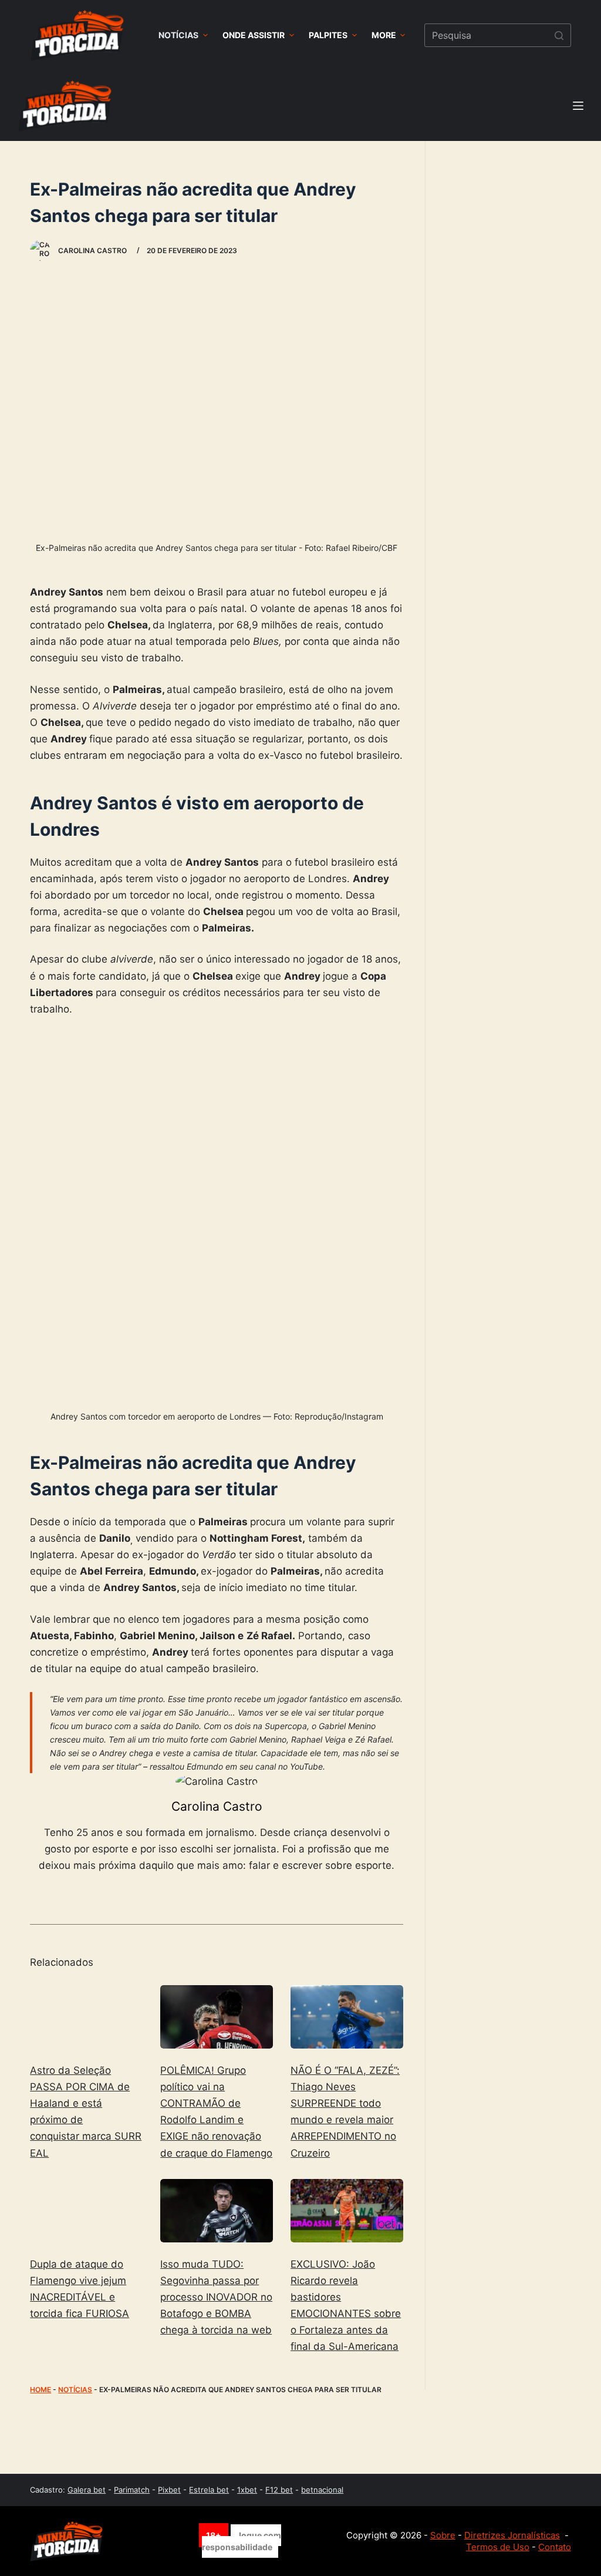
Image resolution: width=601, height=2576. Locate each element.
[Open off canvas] (578, 106)
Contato (555, 2547)
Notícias (75, 2390)
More (384, 35)
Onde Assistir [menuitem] (254, 35)
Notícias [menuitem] (178, 35)
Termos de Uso (498, 2547)
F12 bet (279, 2490)
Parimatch (132, 2490)
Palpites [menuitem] (328, 35)
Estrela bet (209, 2490)
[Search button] (559, 35)
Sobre (443, 2535)
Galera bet (87, 2490)
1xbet (247, 2490)
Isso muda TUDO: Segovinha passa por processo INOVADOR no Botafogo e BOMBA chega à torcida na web (216, 2297)
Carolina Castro (217, 1806)
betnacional (322, 2490)
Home (40, 2390)
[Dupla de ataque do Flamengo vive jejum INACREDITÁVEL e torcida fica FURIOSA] (86, 2211)
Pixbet (169, 2490)
